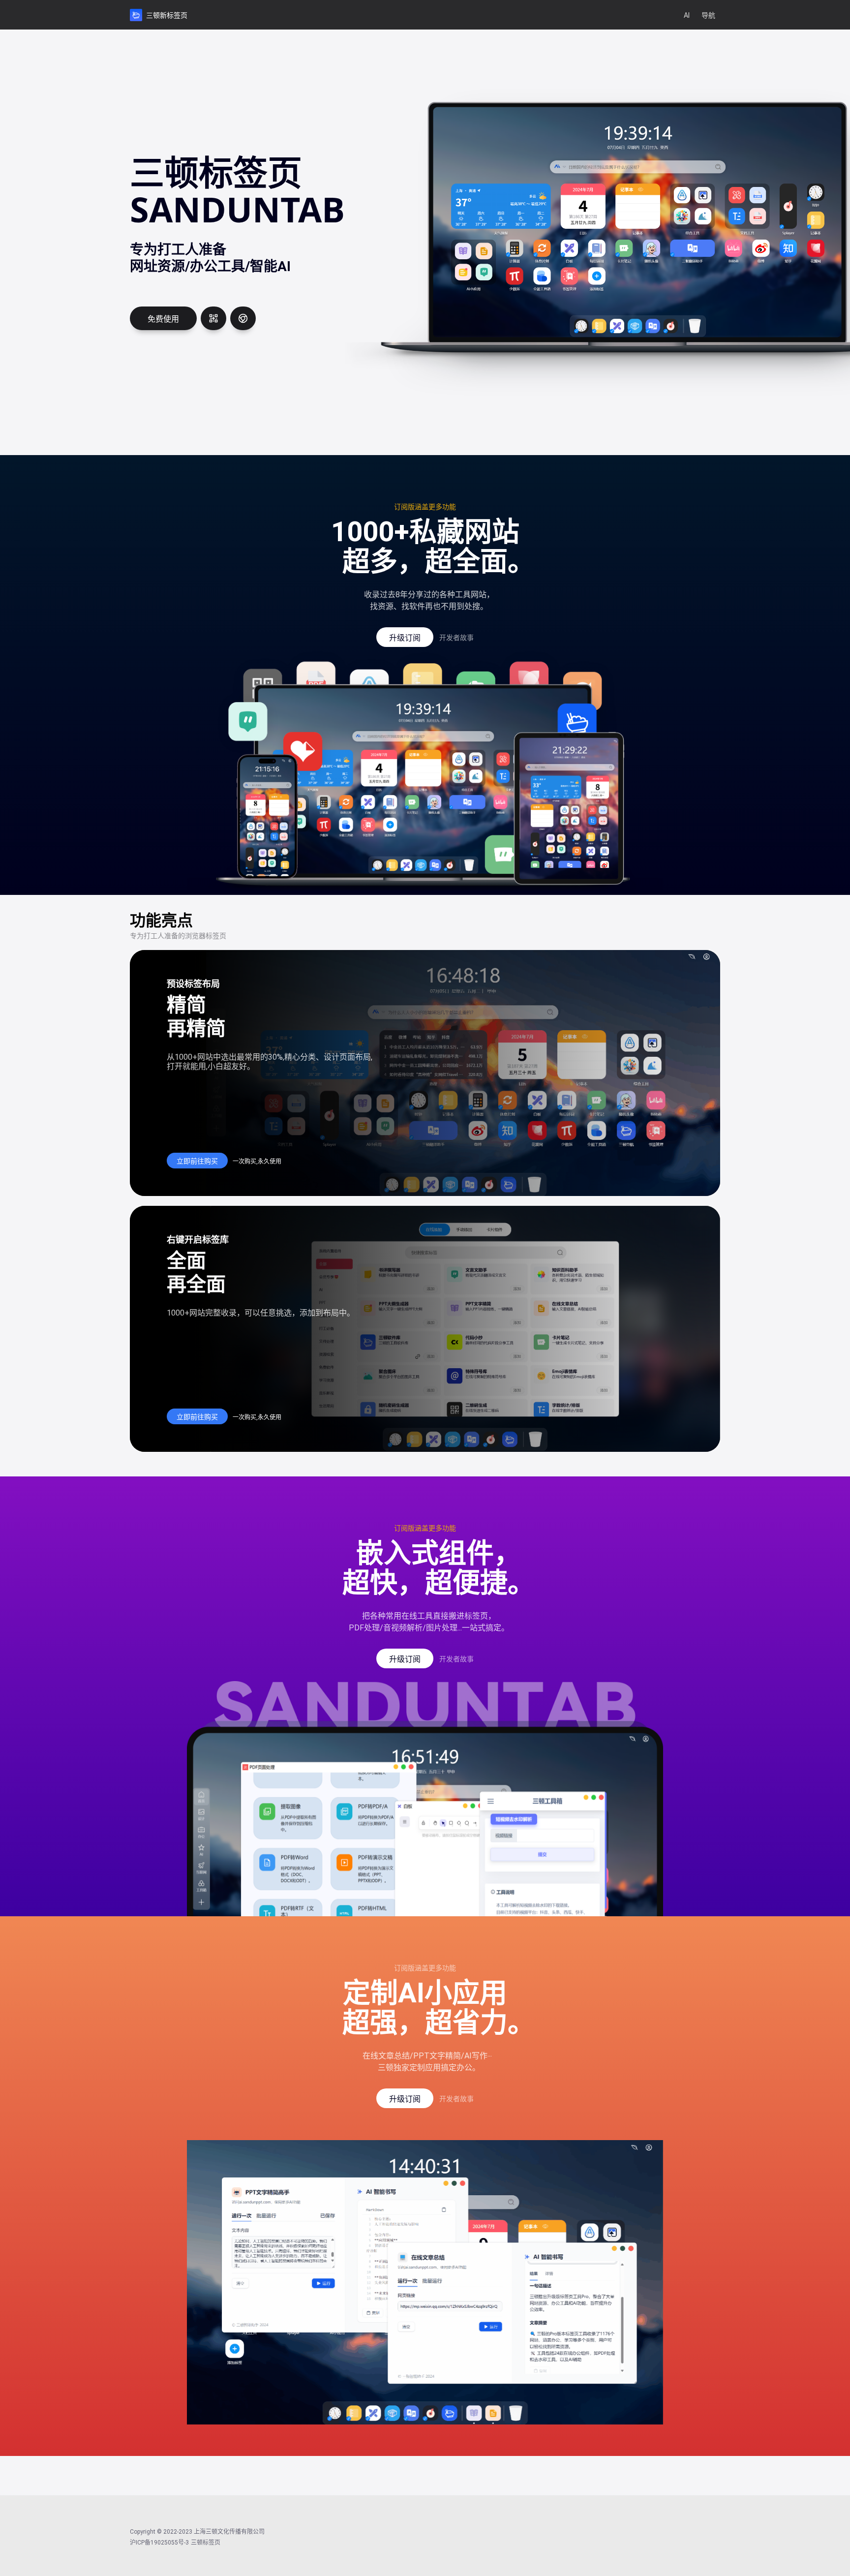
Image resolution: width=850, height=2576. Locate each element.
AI (687, 15)
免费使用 (163, 319)
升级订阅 (405, 638)
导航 (708, 15)
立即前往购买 (197, 1161)
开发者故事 (456, 638)
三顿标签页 (206, 2543)
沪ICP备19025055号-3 (159, 2543)
